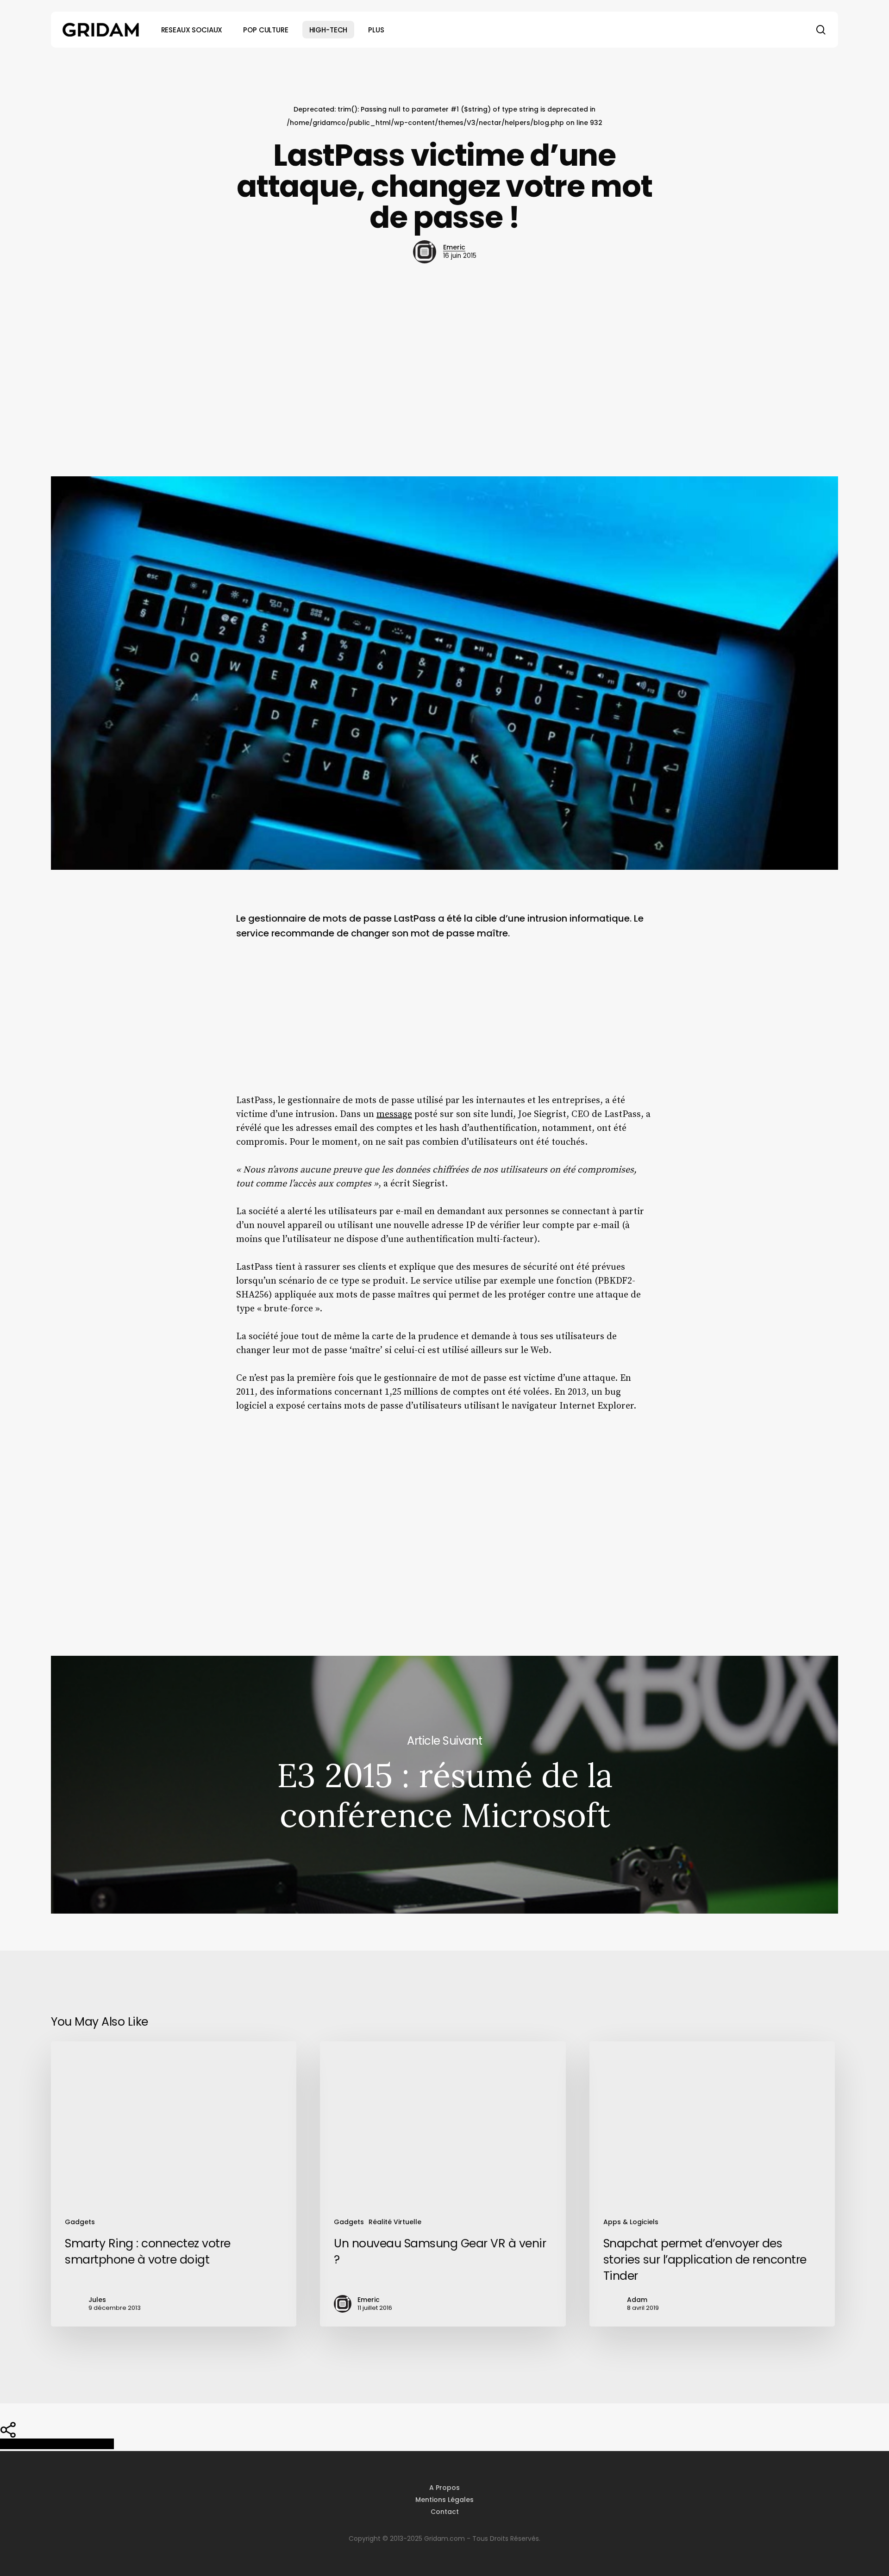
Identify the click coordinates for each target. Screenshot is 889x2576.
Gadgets (80, 2222)
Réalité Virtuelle (395, 2222)
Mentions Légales (444, 2500)
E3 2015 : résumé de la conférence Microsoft (444, 1785)
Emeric (454, 247)
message (394, 1114)
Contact (445, 2512)
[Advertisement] (444, 370)
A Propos (444, 2488)
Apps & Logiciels (631, 2222)
